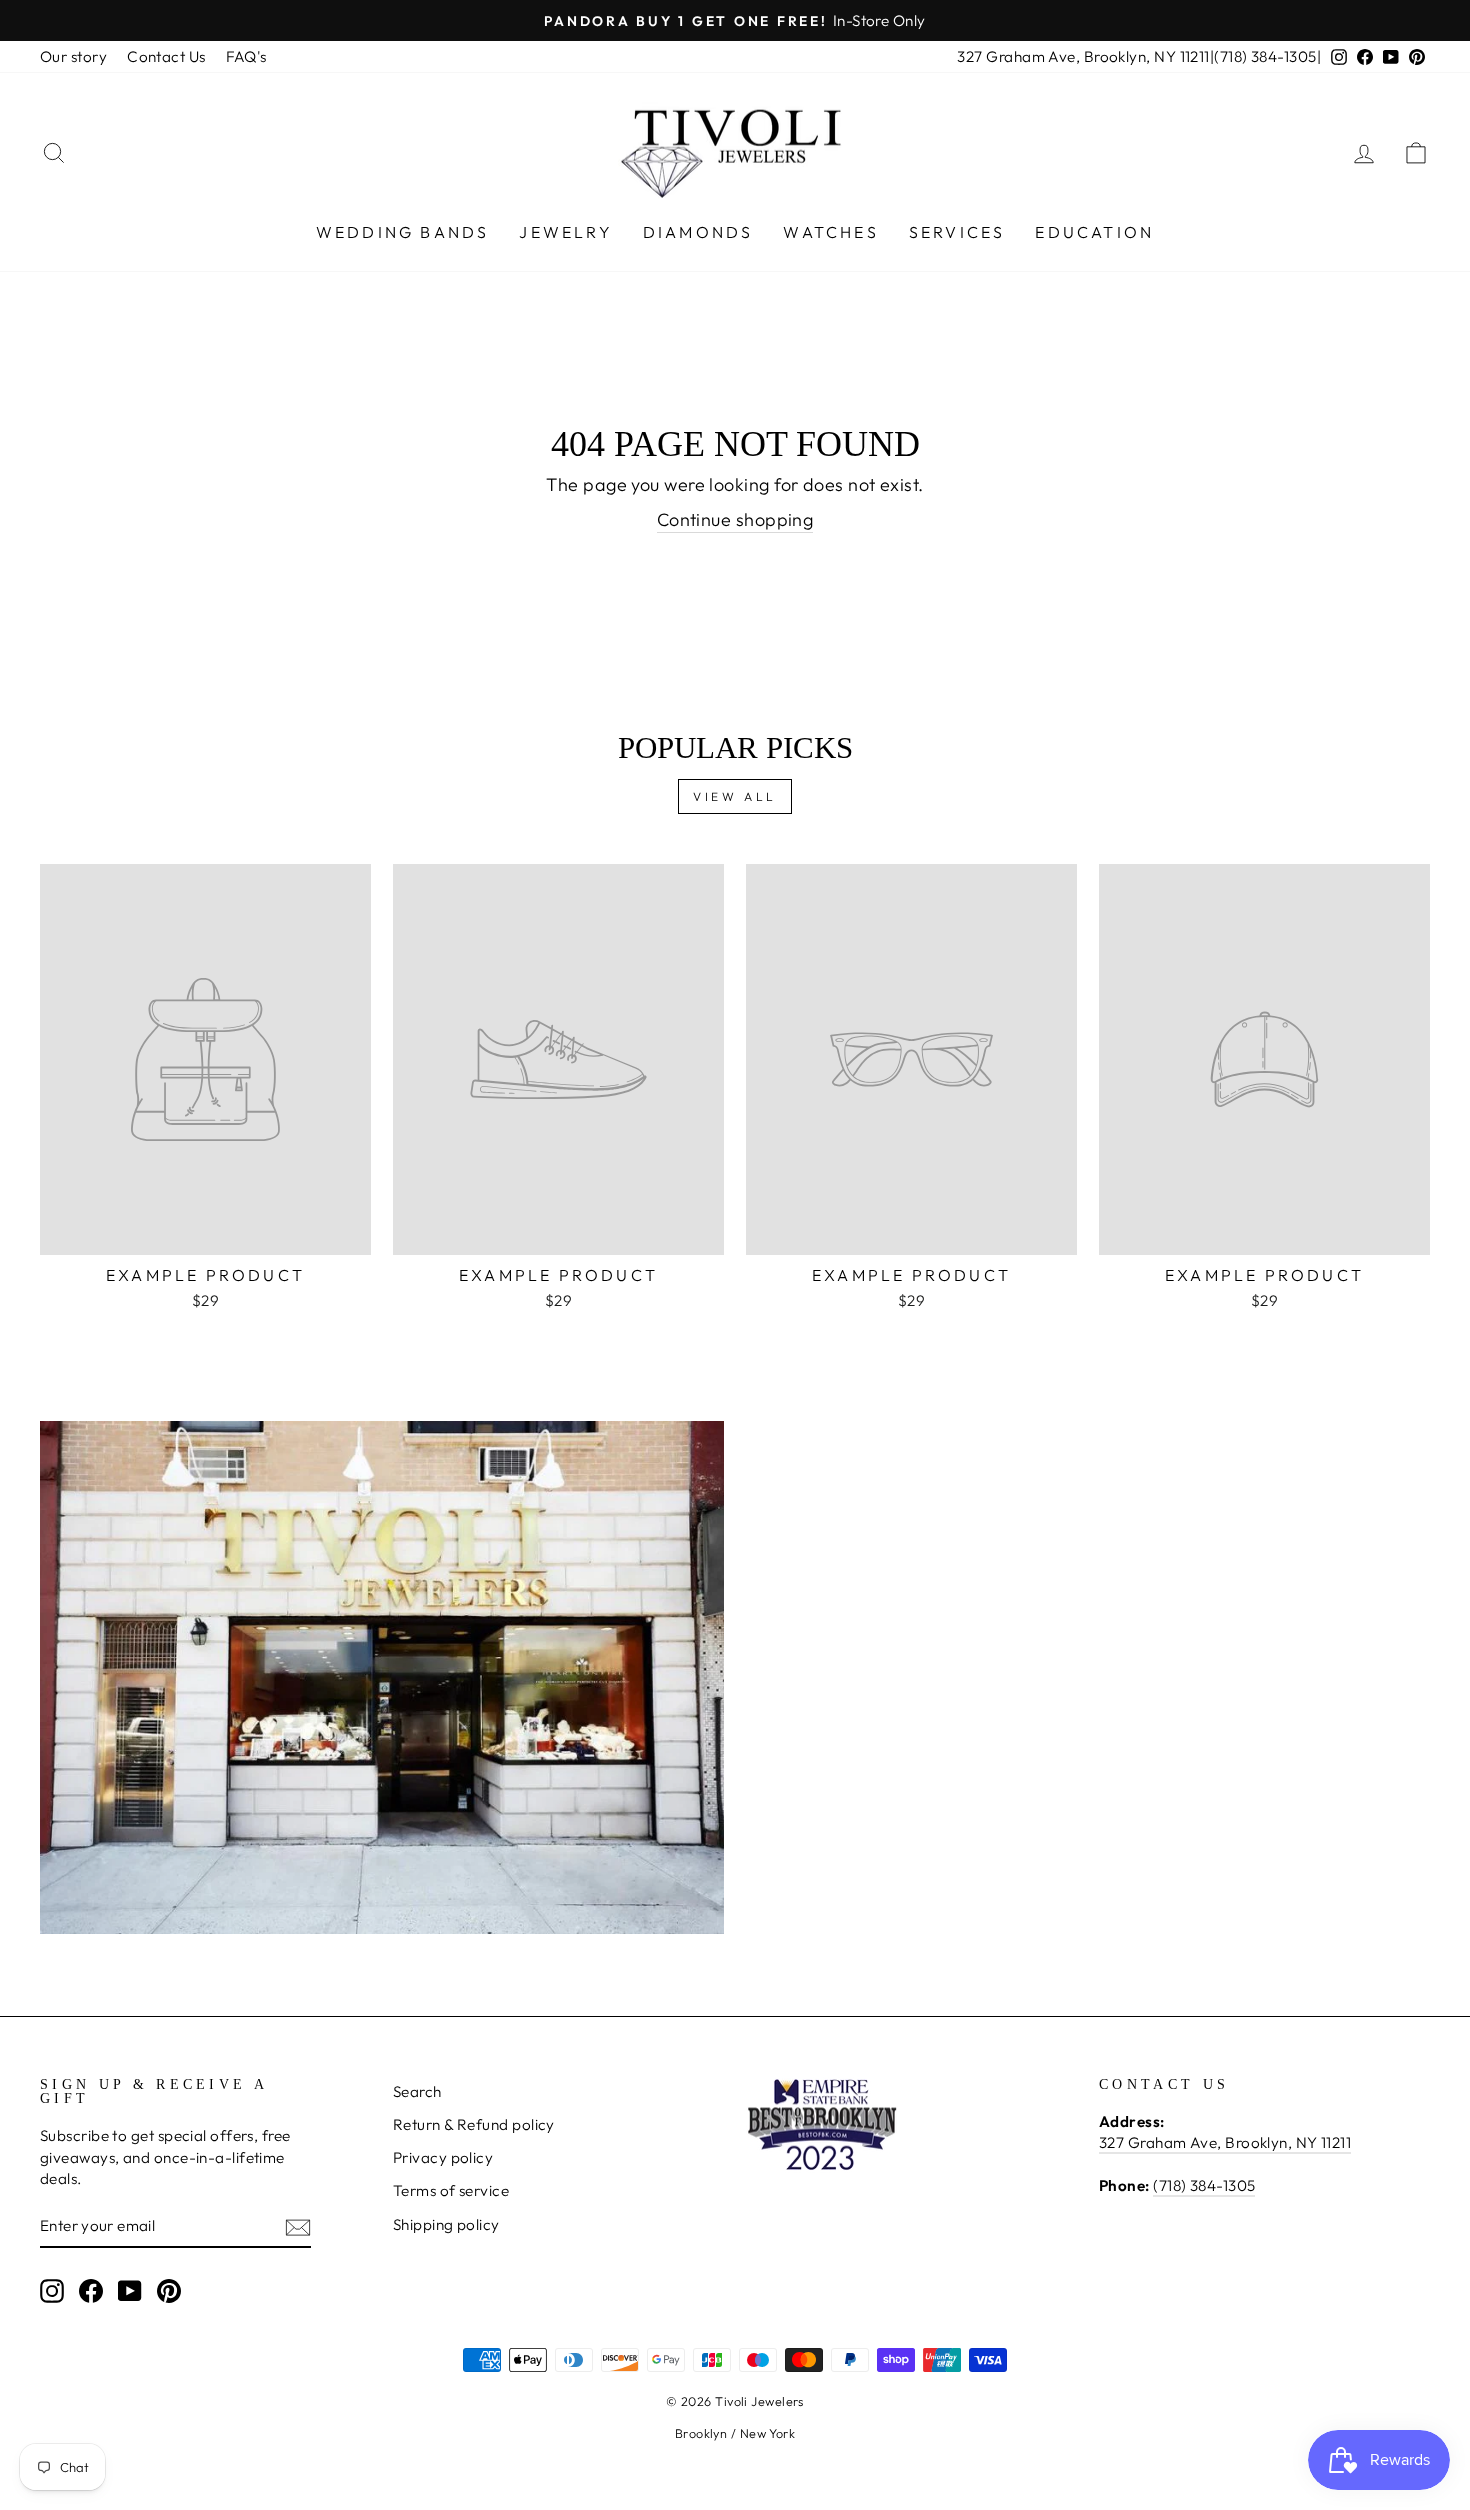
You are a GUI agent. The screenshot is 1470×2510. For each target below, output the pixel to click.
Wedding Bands (403, 232)
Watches (830, 232)
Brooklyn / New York (735, 2433)
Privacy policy (443, 2157)
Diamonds (698, 232)
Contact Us (166, 56)
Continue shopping (735, 519)
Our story (73, 56)
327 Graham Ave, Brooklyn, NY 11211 (1083, 56)
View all (735, 796)
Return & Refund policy (474, 2124)
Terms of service (451, 2190)
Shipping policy (446, 2224)
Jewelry (565, 232)
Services (957, 232)
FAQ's (246, 56)
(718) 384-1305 (1265, 56)
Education (1094, 232)
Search (417, 2091)
